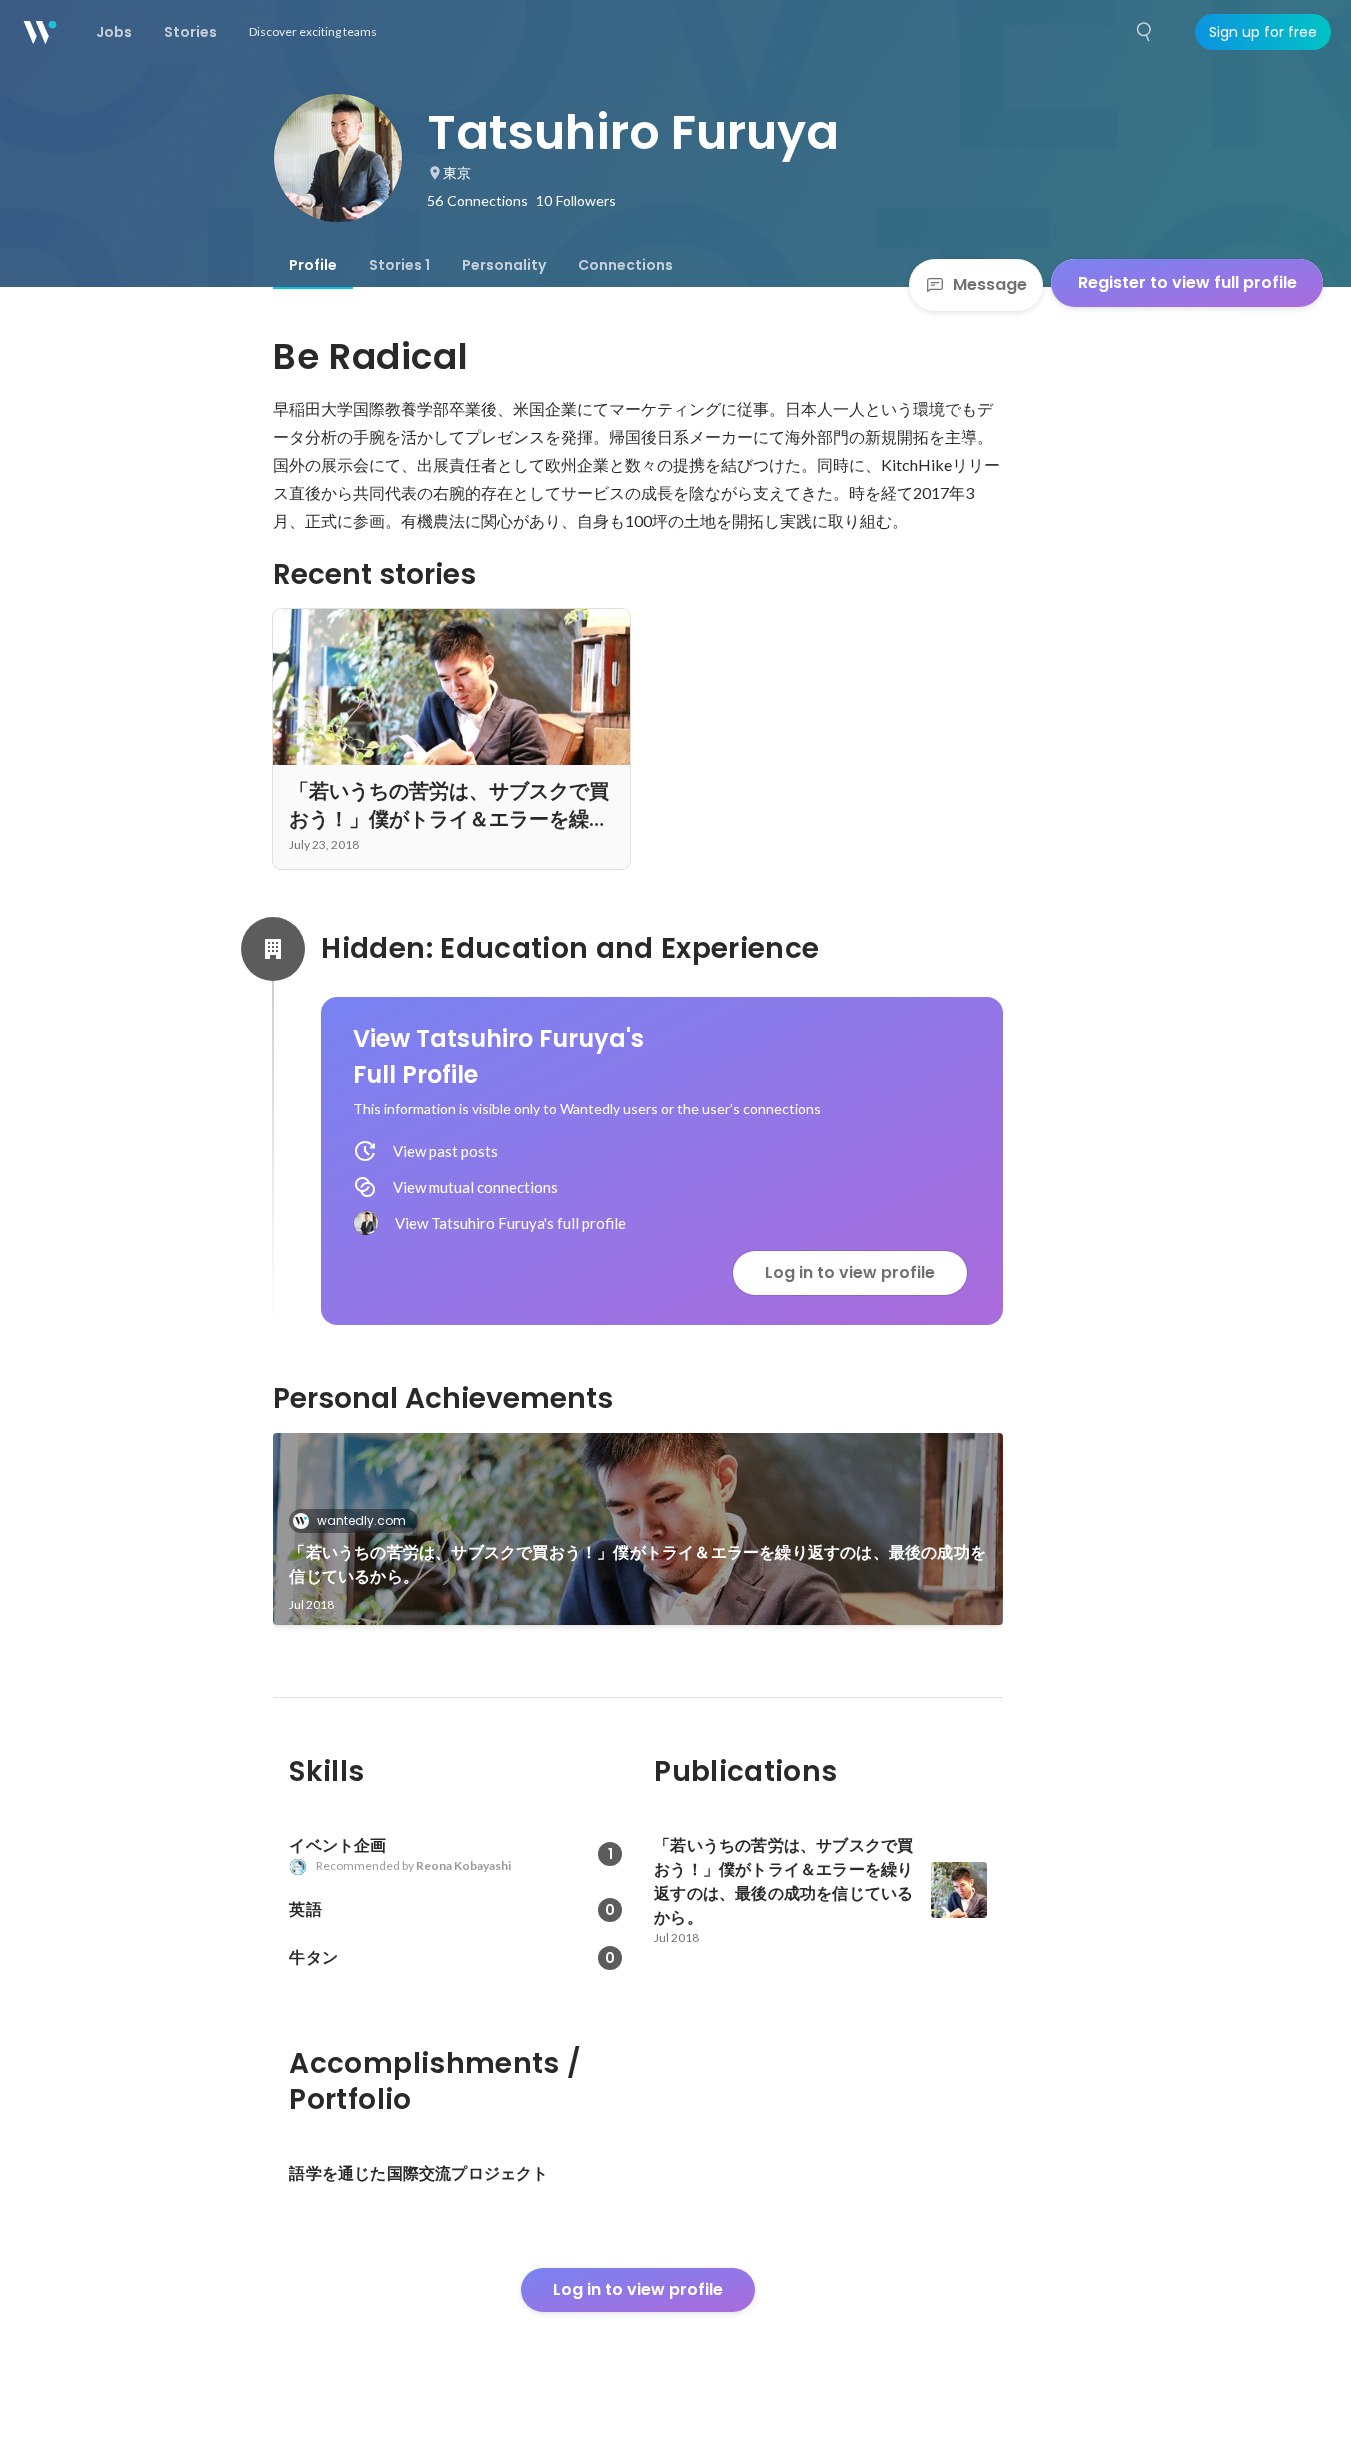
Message (990, 284)
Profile (313, 265)
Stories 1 (399, 265)
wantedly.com (361, 1520)
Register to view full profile (1187, 282)
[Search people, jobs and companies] (1145, 32)
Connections (625, 265)
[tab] (313, 265)
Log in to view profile (850, 1272)
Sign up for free (1263, 32)
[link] (638, 1529)
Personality (504, 265)
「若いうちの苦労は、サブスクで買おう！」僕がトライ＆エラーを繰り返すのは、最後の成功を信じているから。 (637, 1564)
